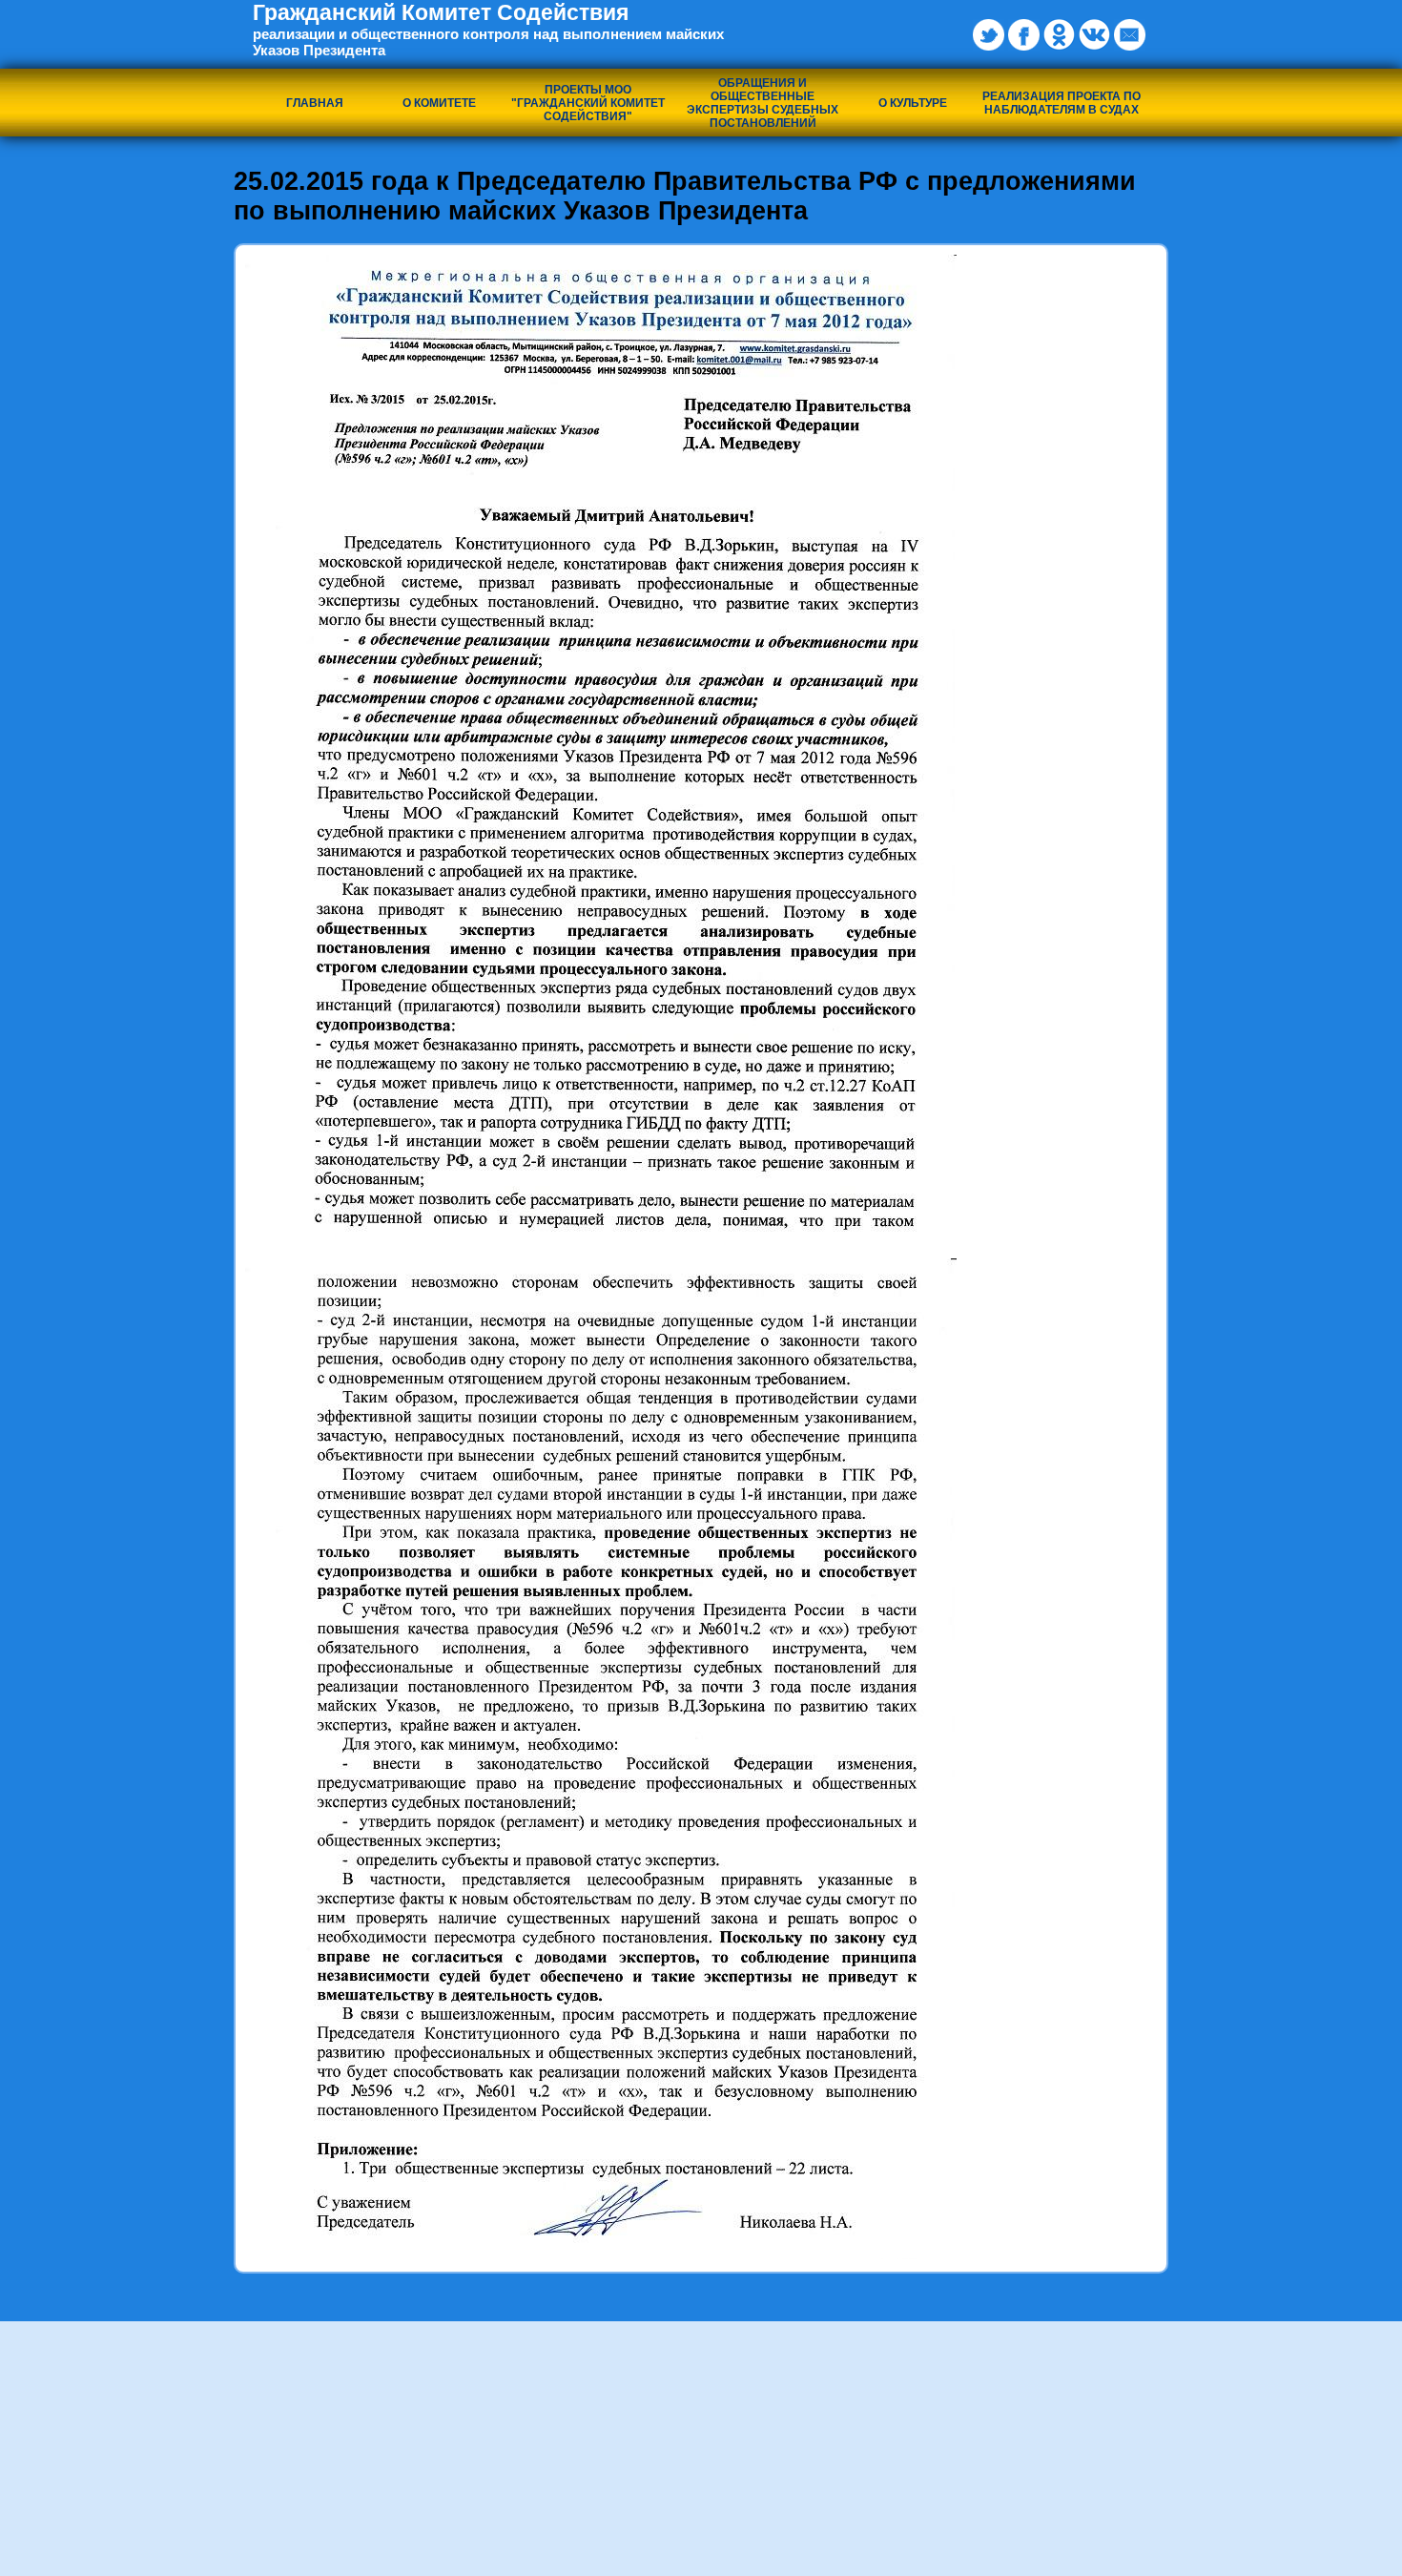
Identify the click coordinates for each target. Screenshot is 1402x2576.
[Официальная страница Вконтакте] (1094, 35)
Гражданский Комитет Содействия (488, 29)
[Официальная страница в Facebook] (1024, 35)
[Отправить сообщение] (1130, 35)
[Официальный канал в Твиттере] (989, 35)
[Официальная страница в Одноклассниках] (1059, 35)
